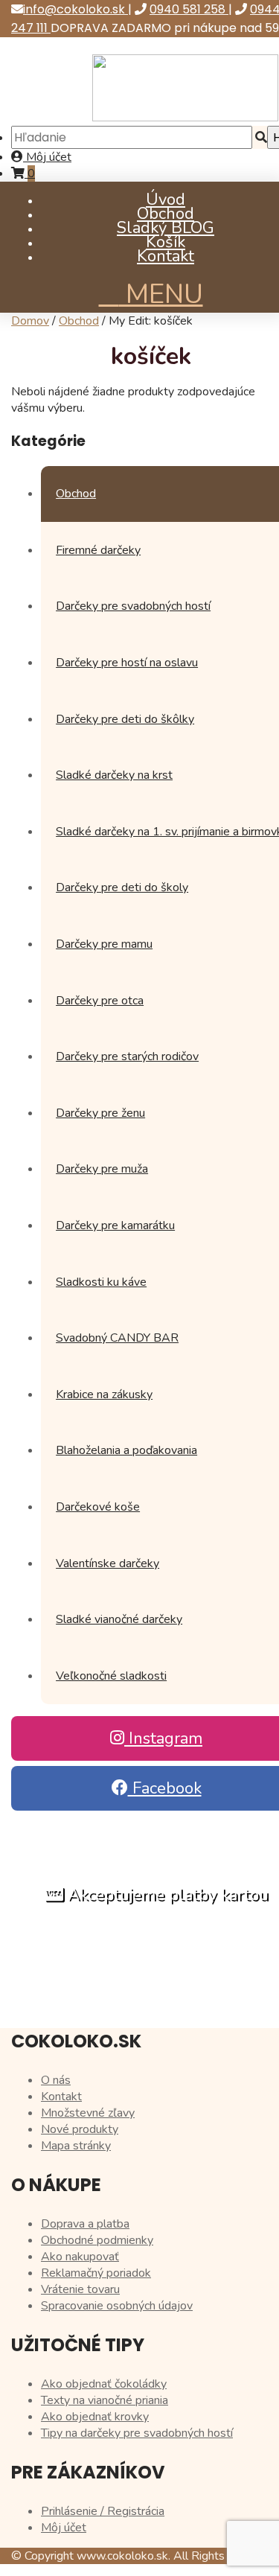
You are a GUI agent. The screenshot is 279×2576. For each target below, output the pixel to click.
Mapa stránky (76, 2146)
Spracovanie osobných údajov (117, 2306)
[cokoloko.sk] (185, 118)
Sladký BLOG (166, 228)
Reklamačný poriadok (96, 2273)
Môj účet (47, 157)
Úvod (166, 200)
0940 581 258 (189, 9)
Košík (166, 242)
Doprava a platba (85, 2224)
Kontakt (166, 256)
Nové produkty (80, 2129)
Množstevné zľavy (88, 2113)
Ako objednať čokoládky (104, 2384)
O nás (56, 2080)
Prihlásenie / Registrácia (103, 2511)
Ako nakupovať (80, 2257)
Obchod (166, 214)
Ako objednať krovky (95, 2417)
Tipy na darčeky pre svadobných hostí (137, 2433)
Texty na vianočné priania (105, 2400)
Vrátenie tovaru (80, 2289)
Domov (30, 321)
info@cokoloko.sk (76, 9)
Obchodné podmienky (97, 2240)
